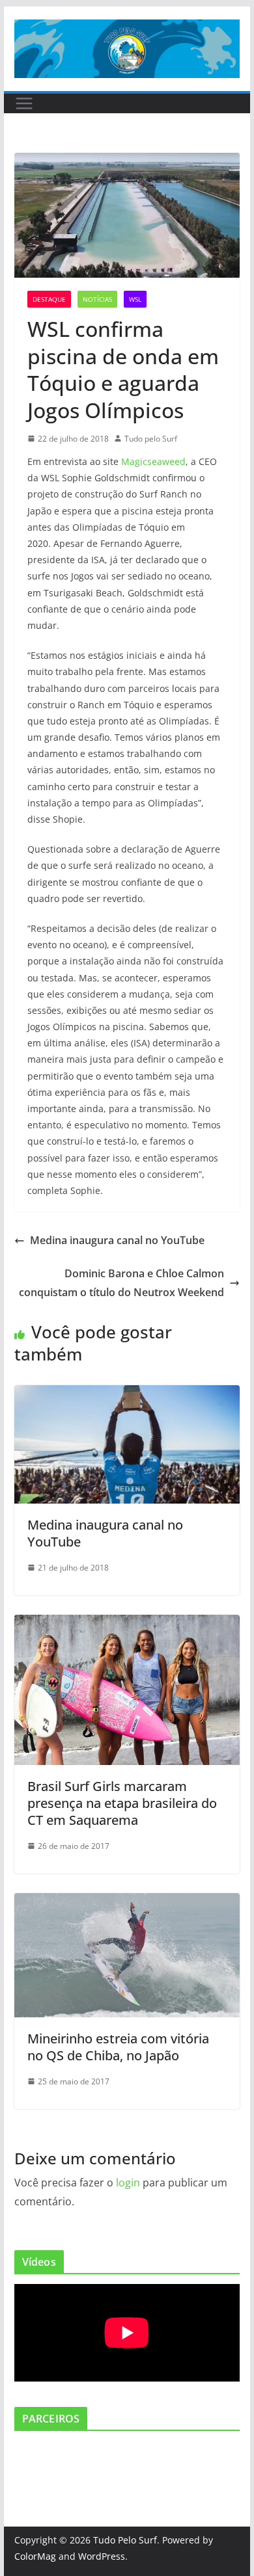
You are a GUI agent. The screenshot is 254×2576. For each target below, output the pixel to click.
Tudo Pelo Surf (125, 2540)
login (128, 2183)
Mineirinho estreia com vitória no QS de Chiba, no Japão (118, 2047)
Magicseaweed (153, 461)
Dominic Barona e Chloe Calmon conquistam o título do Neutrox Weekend (121, 1283)
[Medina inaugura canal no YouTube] (127, 1394)
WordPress (102, 2556)
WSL (135, 299)
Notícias (97, 299)
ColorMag (35, 2556)
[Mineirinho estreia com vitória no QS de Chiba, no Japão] (127, 1902)
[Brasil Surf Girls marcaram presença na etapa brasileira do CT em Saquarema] (127, 1624)
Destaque (49, 299)
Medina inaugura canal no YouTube (117, 1240)
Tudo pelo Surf (151, 439)
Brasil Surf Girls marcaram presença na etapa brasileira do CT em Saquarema (122, 1803)
